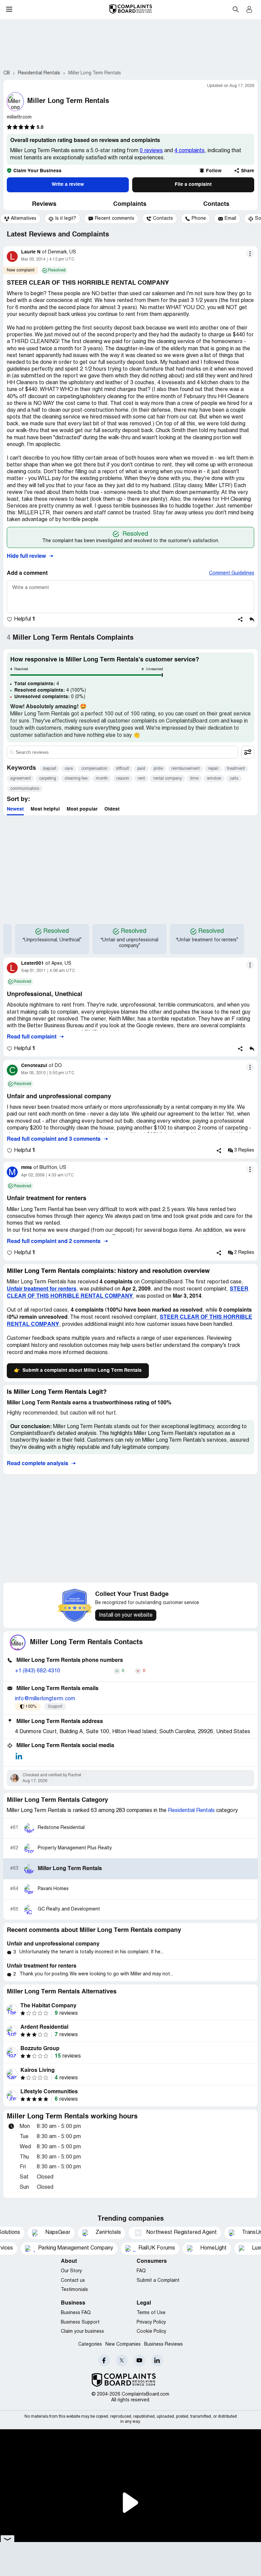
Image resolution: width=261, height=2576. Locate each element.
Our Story (71, 2271)
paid (141, 769)
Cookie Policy (151, 2332)
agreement (20, 778)
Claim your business (82, 2332)
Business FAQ (76, 2313)
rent (141, 778)
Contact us (73, 2281)
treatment (236, 769)
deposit (49, 769)
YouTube (140, 2360)
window (214, 778)
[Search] (122, 752)
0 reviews (151, 151)
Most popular (82, 809)
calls (234, 778)
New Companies (123, 2344)
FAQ (141, 2271)
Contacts (216, 204)
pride (158, 769)
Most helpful (45, 809)
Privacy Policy (151, 2322)
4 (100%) (50, 690)
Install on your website (126, 1615)
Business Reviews (163, 2344)
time (194, 778)
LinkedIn (157, 2360)
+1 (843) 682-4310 (38, 1671)
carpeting (48, 778)
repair (213, 769)
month (102, 778)
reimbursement (185, 769)
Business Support (80, 2322)
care (69, 769)
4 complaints (189, 151)
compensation (94, 769)
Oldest (112, 809)
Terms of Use (151, 2313)
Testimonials (74, 2290)
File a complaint (193, 184)
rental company (168, 778)
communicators (25, 789)
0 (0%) (50, 697)
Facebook (104, 2360)
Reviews (44, 204)
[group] (20, 219)
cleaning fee (76, 778)
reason (123, 778)
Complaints (130, 204)
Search (236, 9)
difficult (122, 769)
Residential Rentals (191, 1811)
